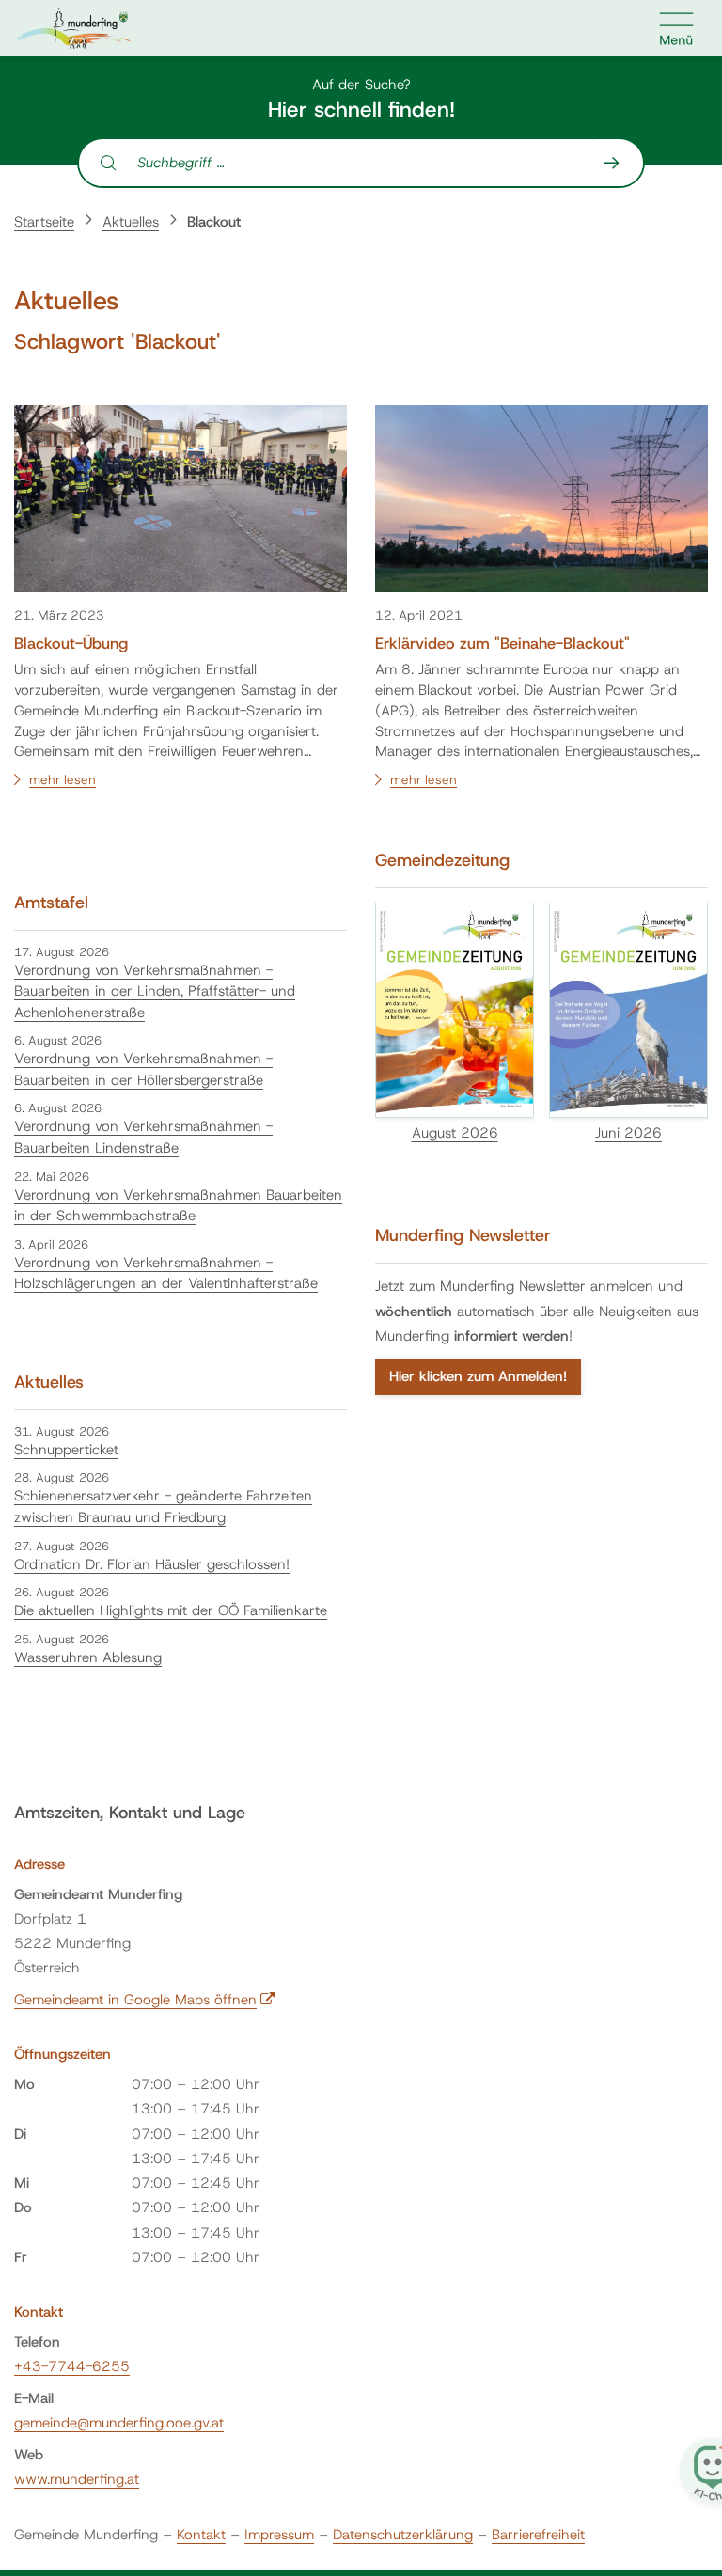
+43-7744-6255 (72, 2366)
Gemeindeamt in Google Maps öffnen (145, 2000)
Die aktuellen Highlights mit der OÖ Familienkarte (171, 1610)
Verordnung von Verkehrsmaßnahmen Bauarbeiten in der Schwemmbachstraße (178, 1206)
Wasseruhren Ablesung (88, 1657)
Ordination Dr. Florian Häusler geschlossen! (152, 1564)
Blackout (214, 222)
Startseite (44, 222)
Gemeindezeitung (442, 860)
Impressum (279, 2535)
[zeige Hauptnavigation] (677, 28)
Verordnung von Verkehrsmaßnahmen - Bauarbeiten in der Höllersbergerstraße (143, 1069)
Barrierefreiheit (538, 2535)
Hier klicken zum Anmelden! (478, 1376)
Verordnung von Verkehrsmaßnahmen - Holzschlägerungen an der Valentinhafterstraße (166, 1273)
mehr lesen (63, 779)
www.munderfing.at (77, 2479)
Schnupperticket (66, 1450)
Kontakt (201, 2535)
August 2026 (455, 1133)
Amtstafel (51, 903)
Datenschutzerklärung (403, 2535)
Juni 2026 (628, 1133)
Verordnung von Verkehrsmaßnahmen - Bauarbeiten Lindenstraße (143, 1137)
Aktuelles (131, 222)
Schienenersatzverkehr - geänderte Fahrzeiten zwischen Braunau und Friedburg (163, 1507)
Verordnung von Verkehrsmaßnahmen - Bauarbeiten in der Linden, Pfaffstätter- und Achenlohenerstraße (155, 991)
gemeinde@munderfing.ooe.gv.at (119, 2423)
